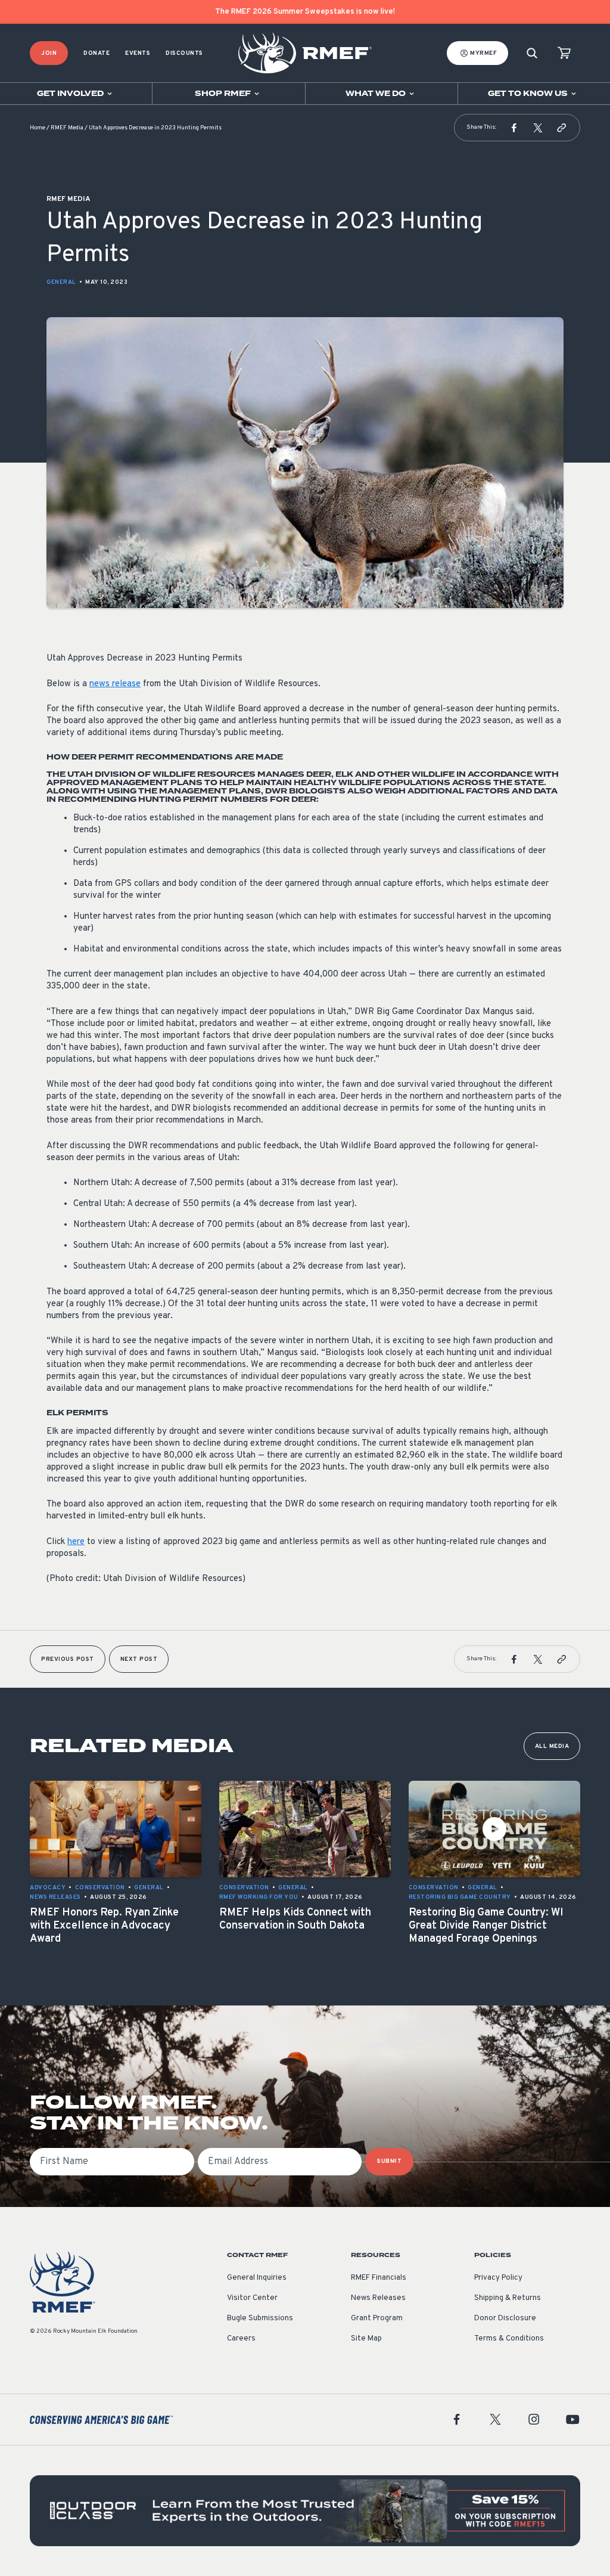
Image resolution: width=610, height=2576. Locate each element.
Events (138, 53)
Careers (241, 2339)
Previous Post (68, 1659)
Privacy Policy (498, 2278)
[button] (514, 128)
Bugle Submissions (260, 2318)
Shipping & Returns (508, 2298)
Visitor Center (252, 2298)
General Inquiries (257, 2278)
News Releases (378, 2298)
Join (49, 53)
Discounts (184, 53)
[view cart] (564, 53)
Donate (97, 53)
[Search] (532, 53)
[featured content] (305, 2511)
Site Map (366, 2339)
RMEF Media (67, 128)
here (76, 1542)
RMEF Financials (379, 2278)
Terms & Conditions (509, 2339)
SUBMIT (389, 2161)
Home (38, 128)
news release (115, 684)
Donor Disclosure (505, 2318)
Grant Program (377, 2318)
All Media (552, 1746)
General (61, 282)
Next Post (139, 1659)
